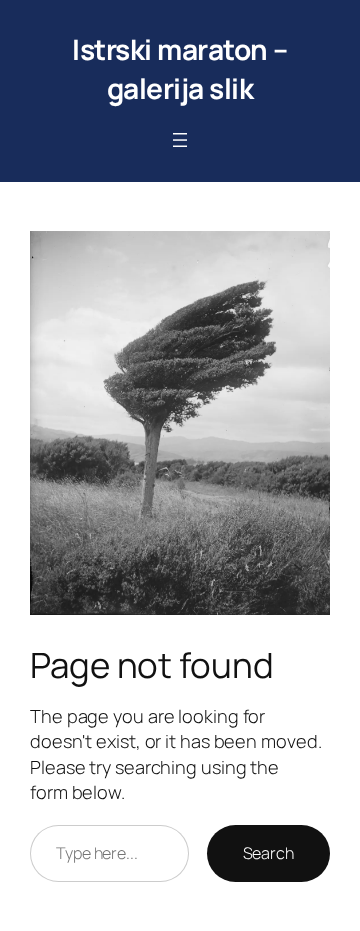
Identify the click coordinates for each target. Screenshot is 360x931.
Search (268, 853)
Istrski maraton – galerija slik (180, 68)
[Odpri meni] (180, 140)
